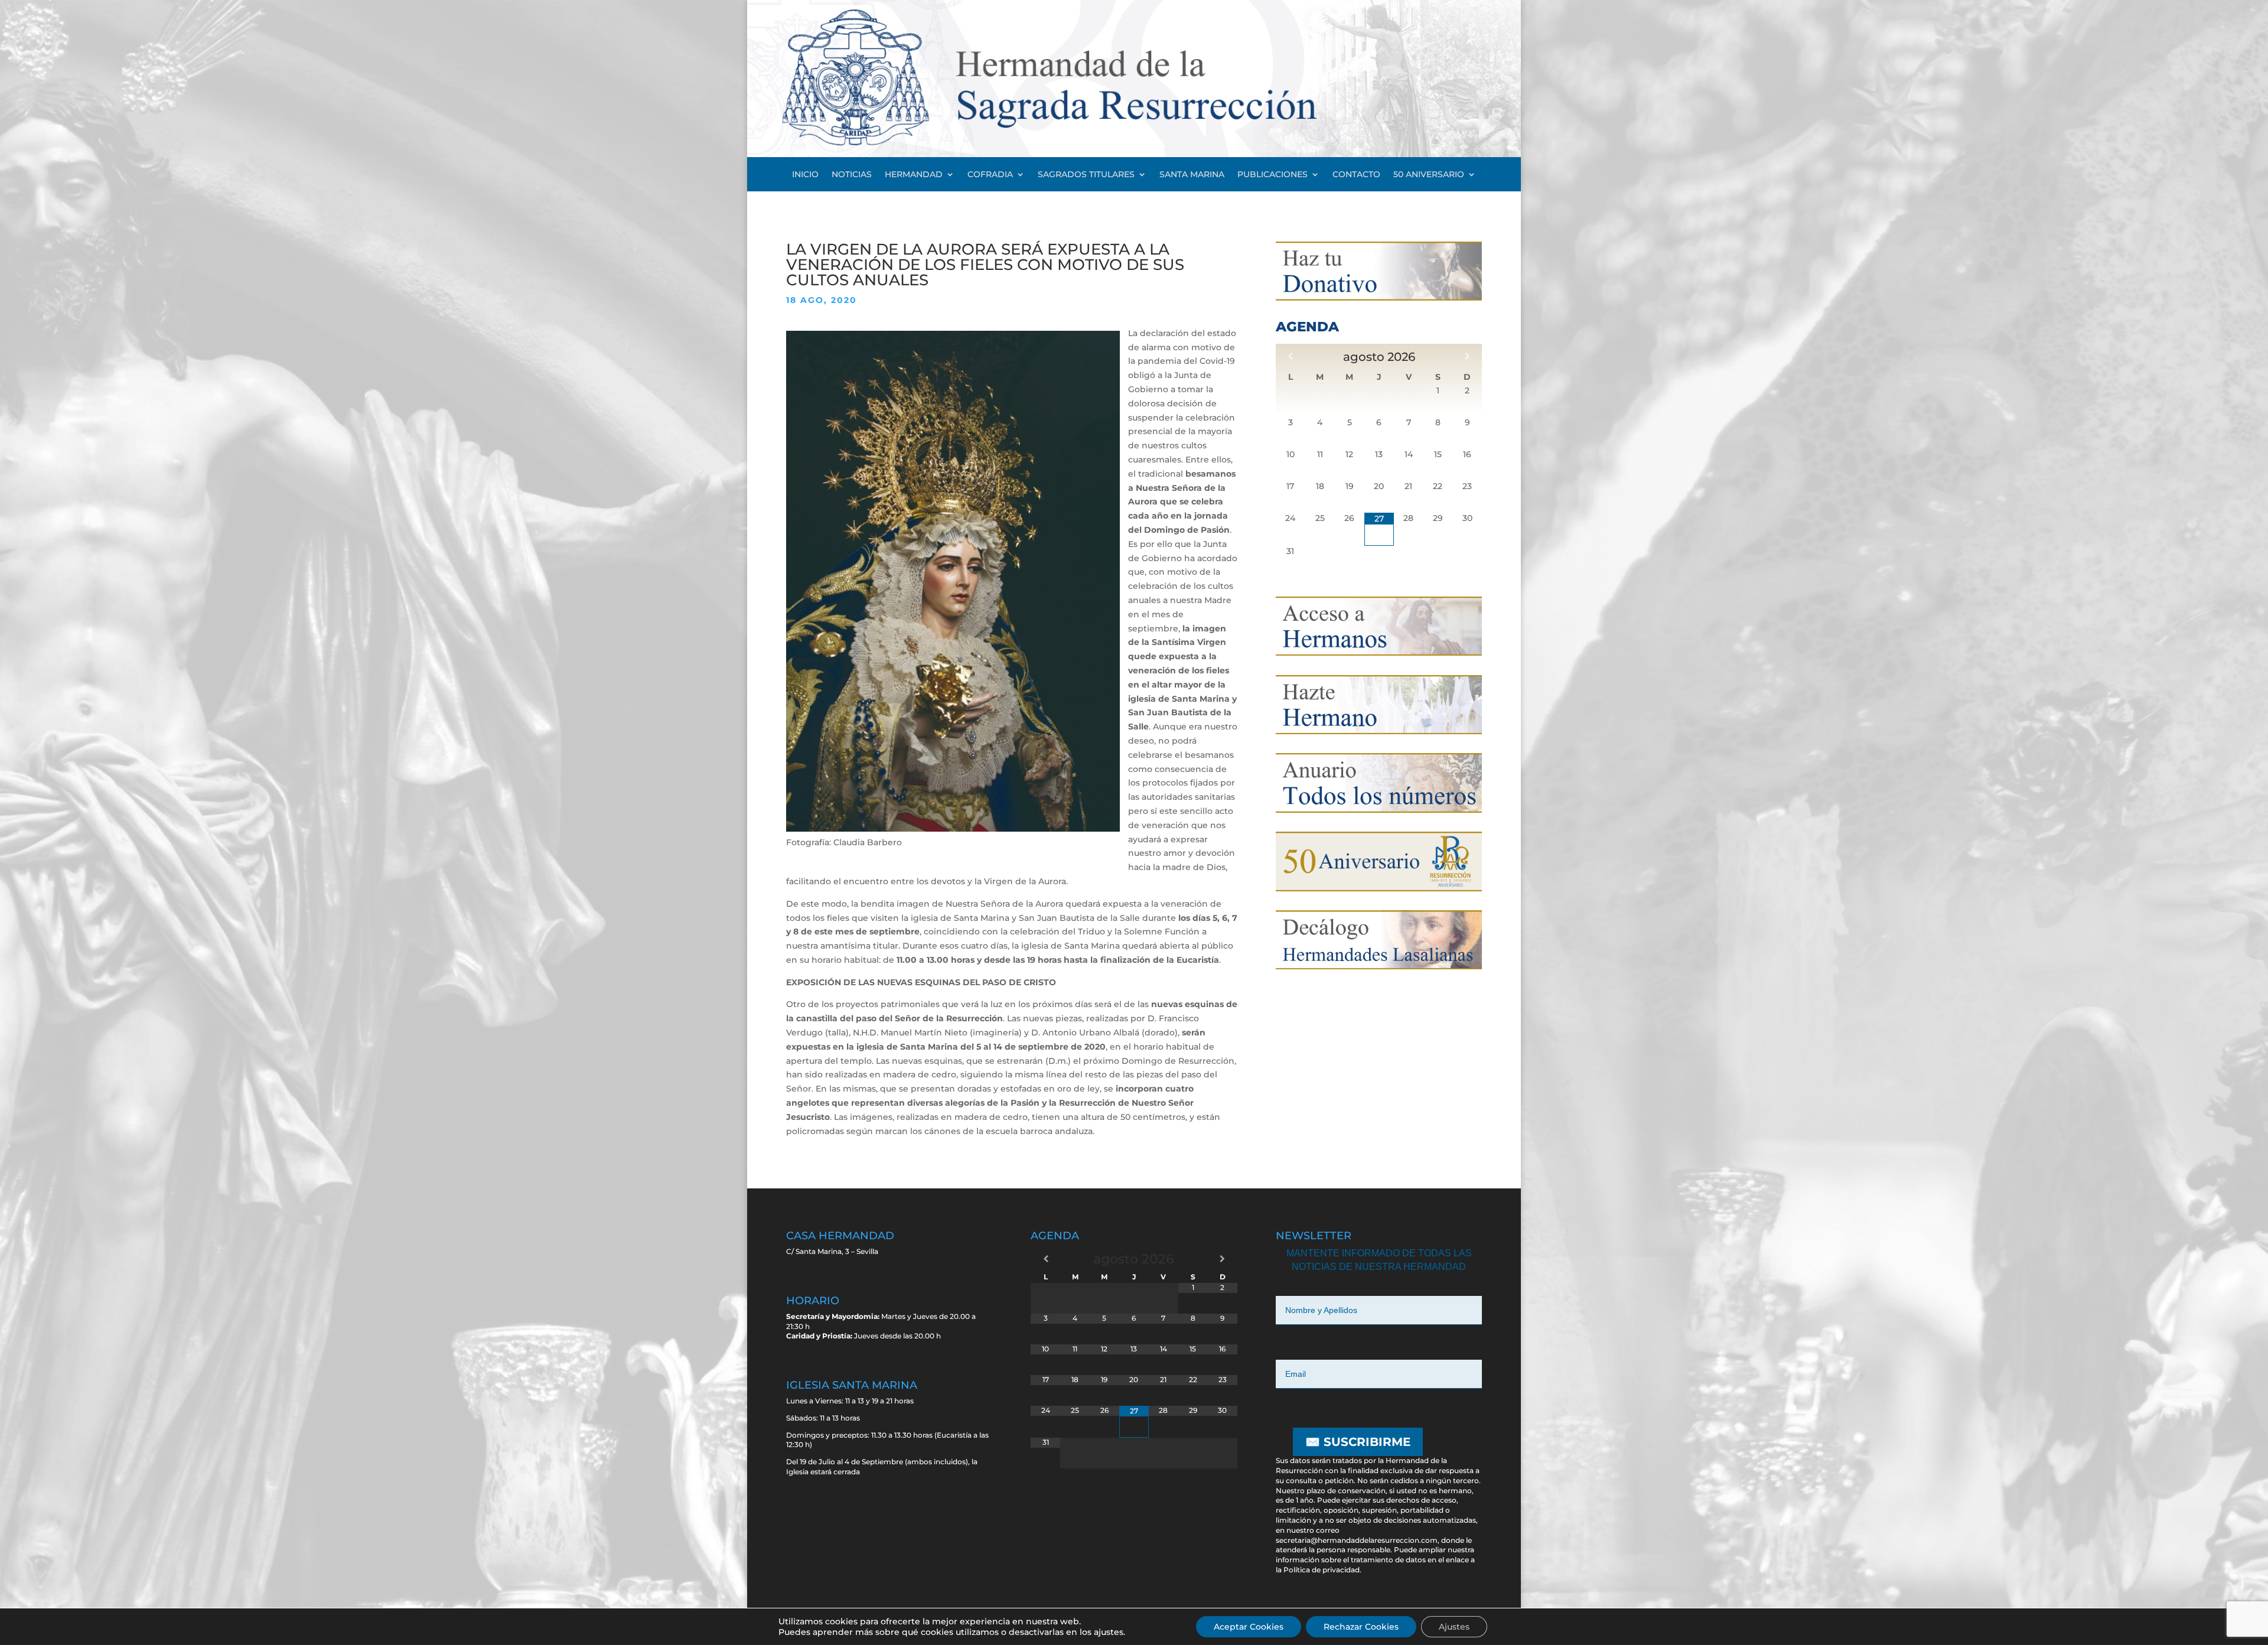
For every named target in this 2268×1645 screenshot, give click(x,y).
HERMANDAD (914, 175)
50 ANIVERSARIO (1429, 175)
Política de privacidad (1322, 1570)
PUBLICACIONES (1273, 175)
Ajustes (1454, 1627)
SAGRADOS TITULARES (1086, 175)
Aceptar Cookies (1249, 1627)
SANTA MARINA (1192, 175)
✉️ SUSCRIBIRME (1358, 1442)
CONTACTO (1356, 175)
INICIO (805, 175)
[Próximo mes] (1467, 356)
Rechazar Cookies (1361, 1627)
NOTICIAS (852, 175)
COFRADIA (990, 175)
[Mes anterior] (1291, 356)
